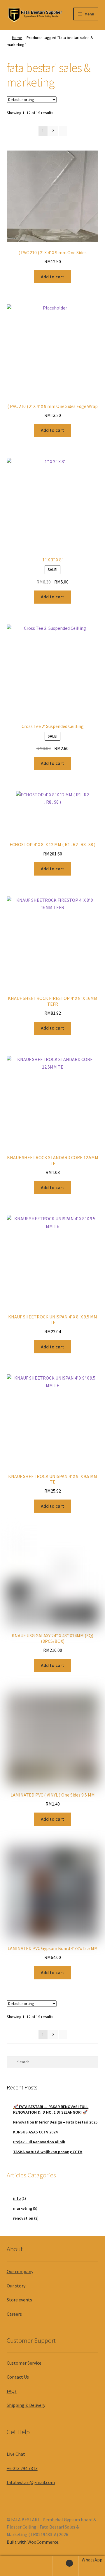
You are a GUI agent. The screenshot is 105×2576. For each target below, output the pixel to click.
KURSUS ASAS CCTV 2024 (35, 2132)
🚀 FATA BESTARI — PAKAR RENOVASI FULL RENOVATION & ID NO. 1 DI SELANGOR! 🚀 (51, 2110)
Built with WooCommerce (33, 2542)
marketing (23, 2208)
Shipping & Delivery (26, 2405)
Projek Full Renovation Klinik (39, 2142)
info (17, 2198)
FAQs (12, 2391)
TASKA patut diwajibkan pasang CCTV (48, 2152)
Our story (16, 2286)
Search (39, 2566)
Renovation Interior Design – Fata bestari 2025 (55, 2122)
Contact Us (18, 2377)
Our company (20, 2271)
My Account (13, 2566)
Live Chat (16, 2454)
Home (17, 38)
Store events (19, 2300)
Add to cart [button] (52, 277)
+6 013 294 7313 (22, 2468)
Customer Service (24, 2363)
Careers (14, 2314)
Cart (61, 2561)
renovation (23, 2218)
